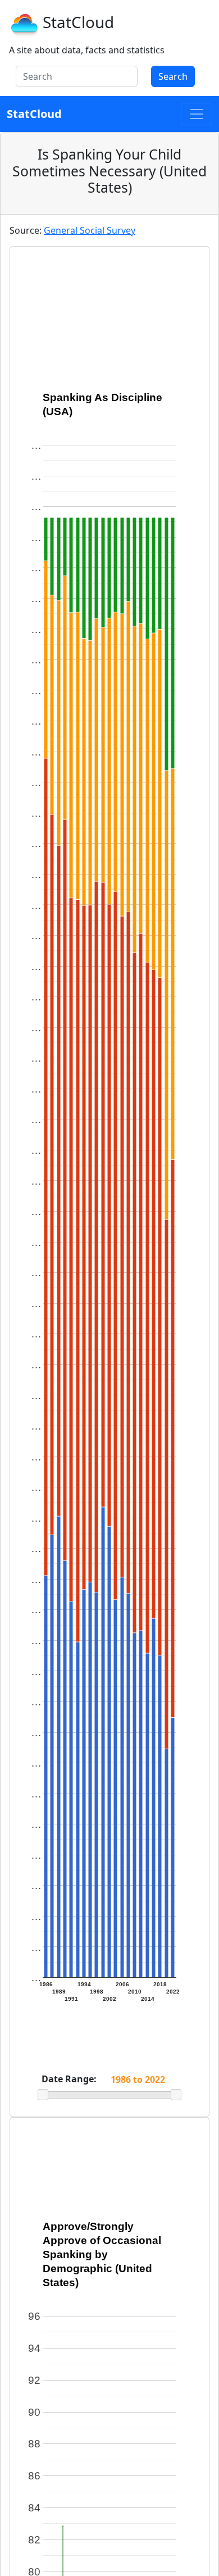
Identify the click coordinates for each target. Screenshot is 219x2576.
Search (173, 76)
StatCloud (78, 22)
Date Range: (69, 2079)
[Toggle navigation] (197, 114)
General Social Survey (90, 230)
